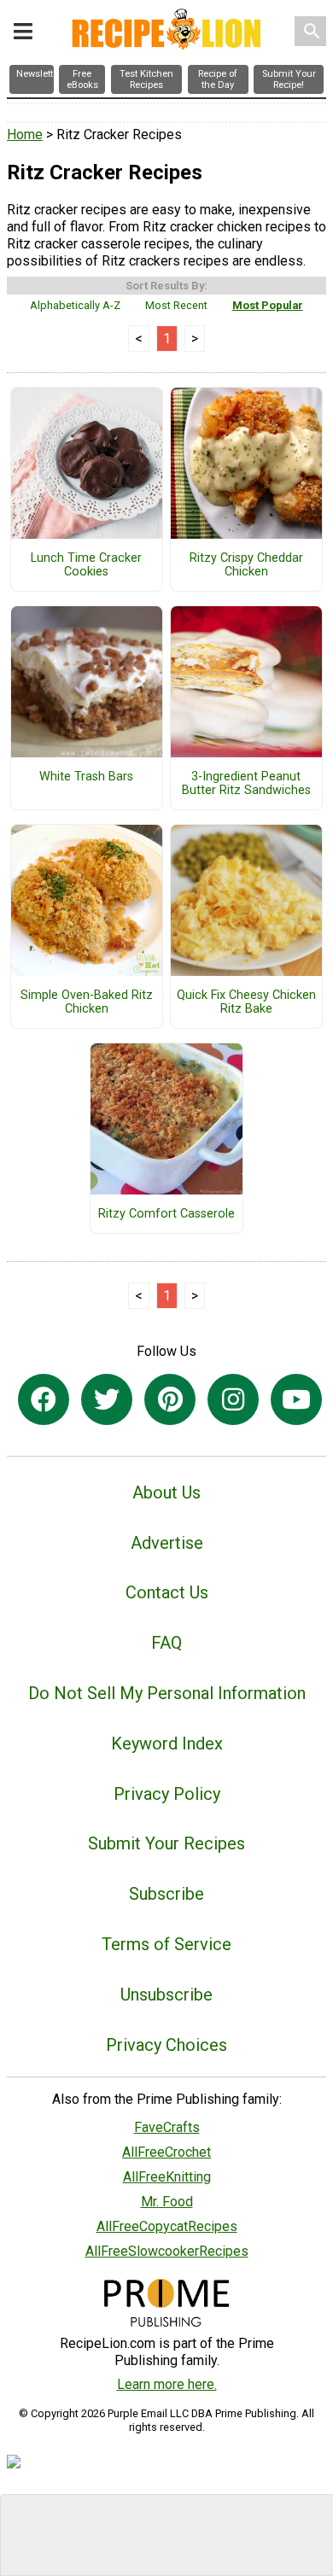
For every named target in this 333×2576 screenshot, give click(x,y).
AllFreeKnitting (167, 2177)
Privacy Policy (167, 1794)
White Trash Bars (86, 777)
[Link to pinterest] (170, 1399)
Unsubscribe (166, 1995)
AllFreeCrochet (166, 2152)
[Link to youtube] (296, 1399)
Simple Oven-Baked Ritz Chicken (87, 1002)
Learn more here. (167, 2384)
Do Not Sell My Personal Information (167, 1693)
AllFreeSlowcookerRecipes (167, 2251)
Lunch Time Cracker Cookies (86, 565)
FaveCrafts (167, 2127)
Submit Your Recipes (166, 1843)
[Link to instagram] (233, 1399)
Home (25, 134)
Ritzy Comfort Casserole (166, 1214)
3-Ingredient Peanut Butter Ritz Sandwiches (246, 784)
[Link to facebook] (44, 1399)
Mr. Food (167, 2202)
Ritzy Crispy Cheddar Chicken (246, 565)
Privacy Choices (166, 2045)
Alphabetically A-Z (75, 305)
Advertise (167, 1543)
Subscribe (166, 1894)
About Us (166, 1492)
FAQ (166, 1643)
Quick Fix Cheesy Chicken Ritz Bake (246, 1002)
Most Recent (176, 305)
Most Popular (268, 305)
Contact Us (167, 1592)
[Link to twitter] (107, 1399)
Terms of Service (166, 1944)
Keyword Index (167, 1744)
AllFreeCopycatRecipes (167, 2226)
